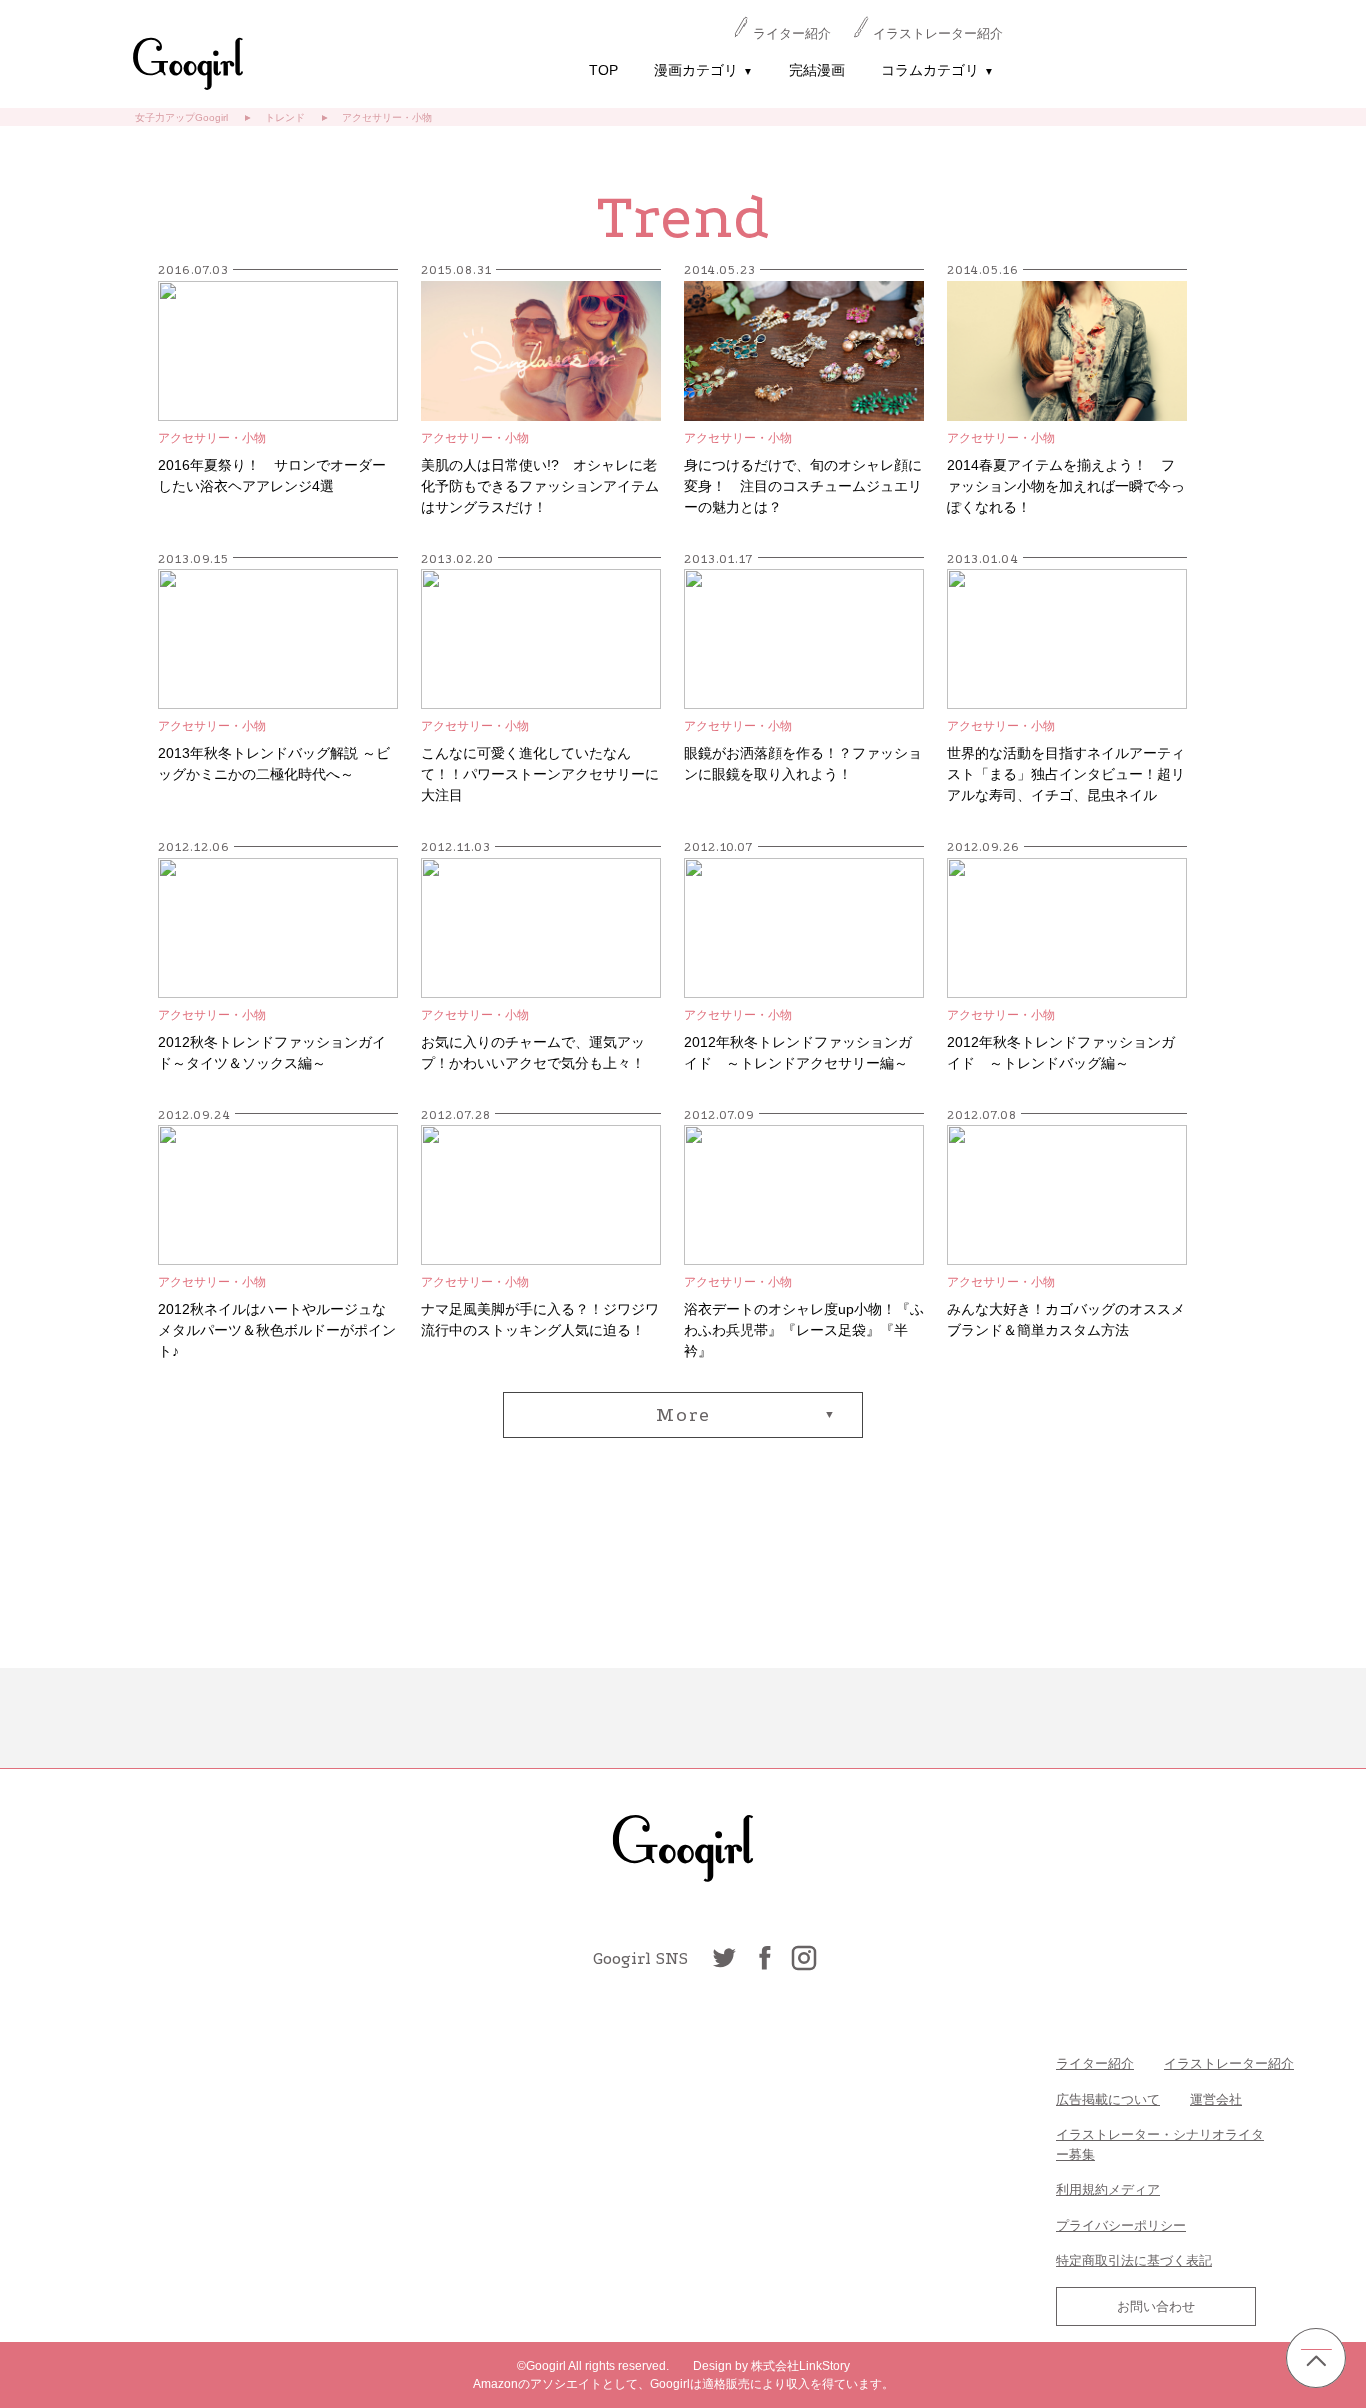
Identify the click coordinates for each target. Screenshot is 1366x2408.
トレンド (285, 117)
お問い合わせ (1156, 2306)
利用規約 (1082, 2189)
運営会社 (1216, 2099)
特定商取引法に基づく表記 (1134, 2260)
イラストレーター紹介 (938, 33)
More (683, 1415)
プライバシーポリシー (1121, 2225)
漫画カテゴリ (703, 70)
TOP (603, 70)
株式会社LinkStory (800, 2366)
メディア (1134, 2189)
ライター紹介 (792, 33)
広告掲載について (1108, 2099)
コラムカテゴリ (937, 70)
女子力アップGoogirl (181, 117)
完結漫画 (817, 70)
